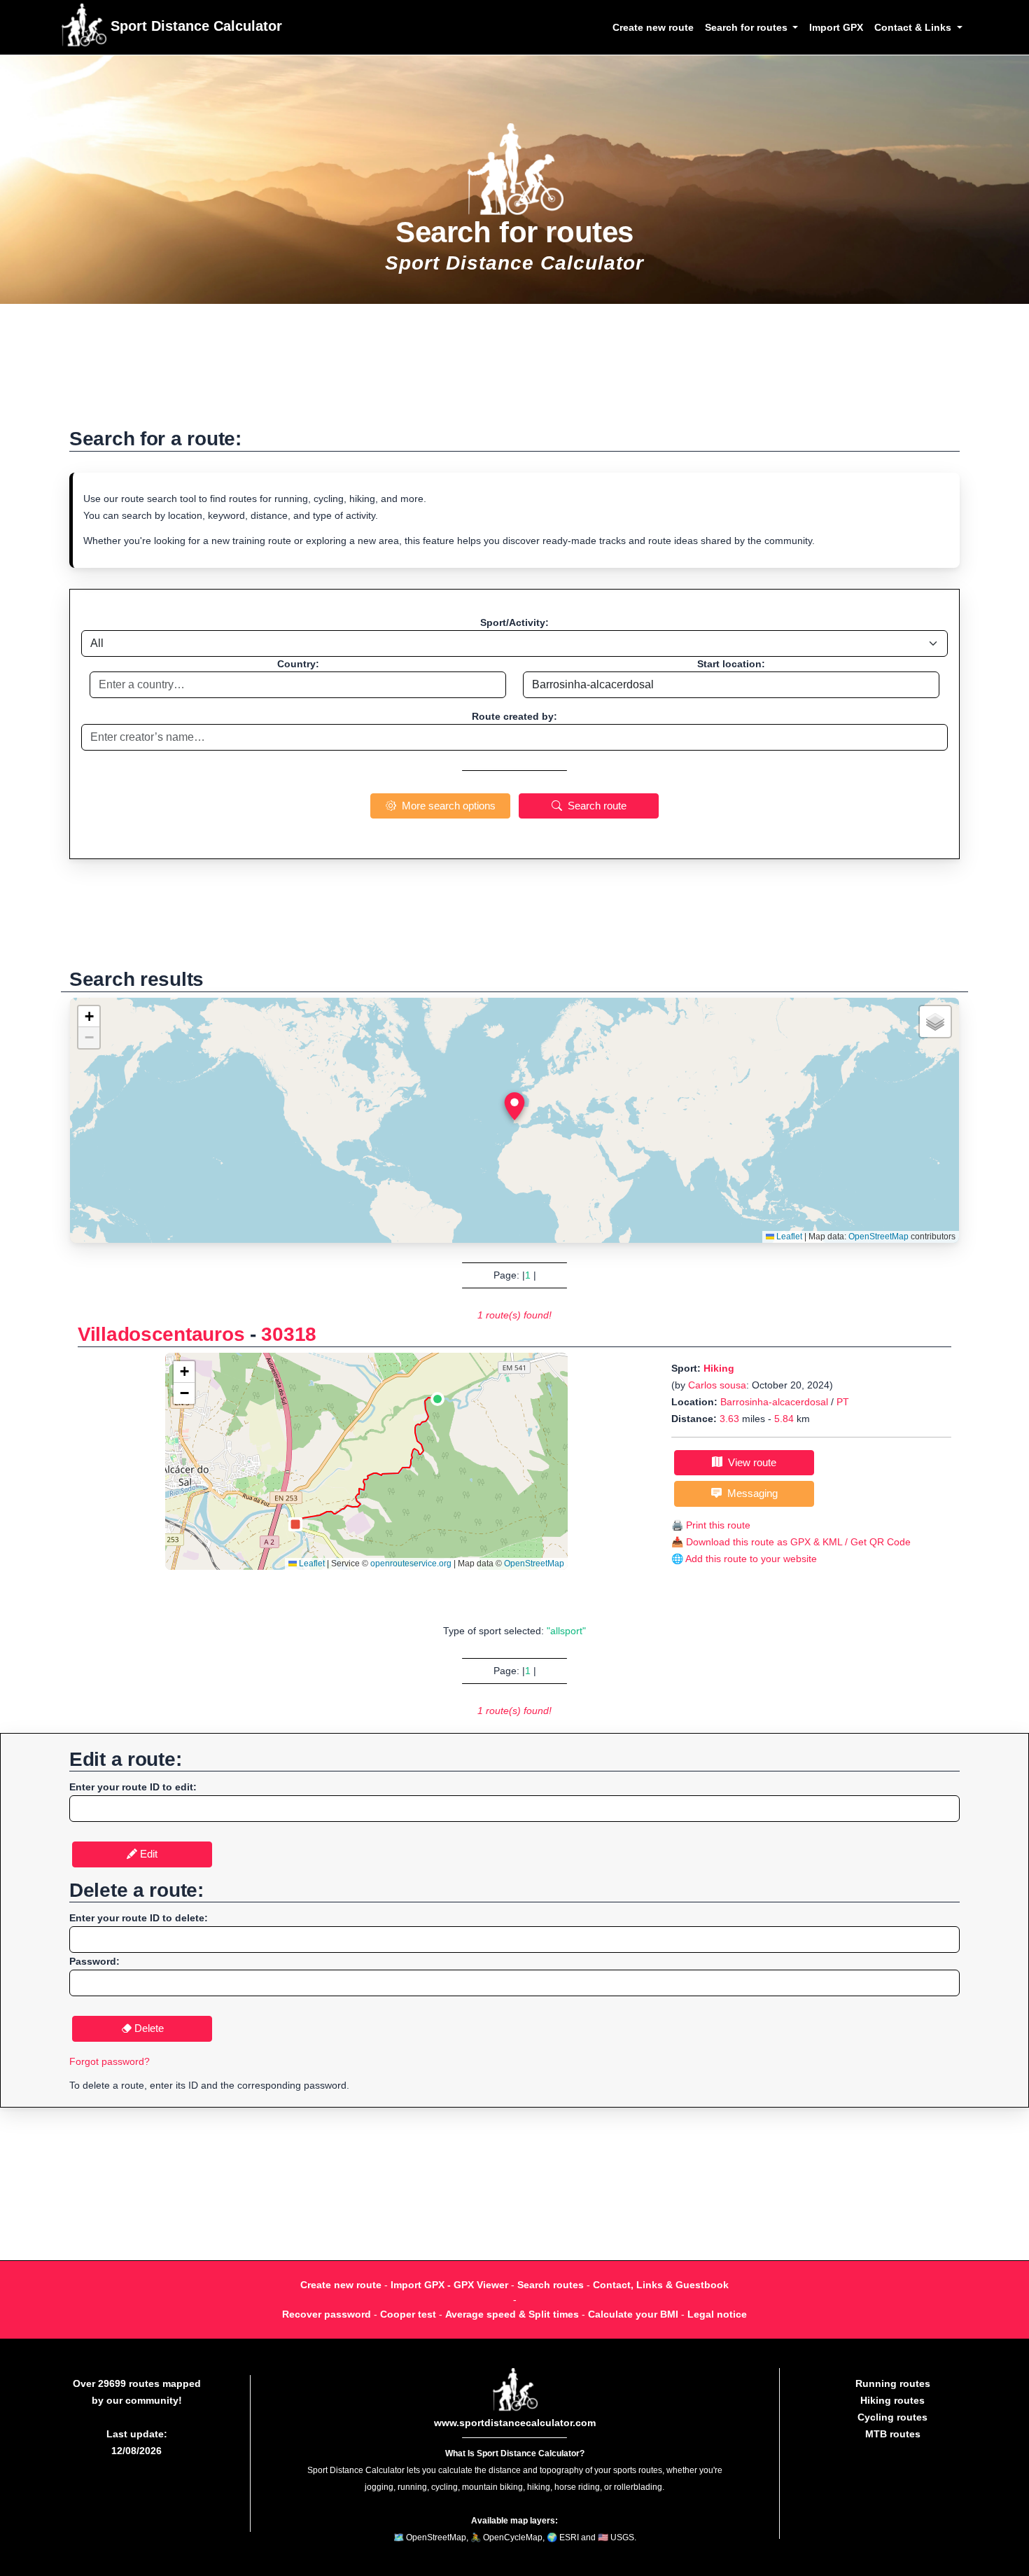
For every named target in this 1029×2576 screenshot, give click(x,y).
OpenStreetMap (878, 1237)
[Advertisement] (514, 373)
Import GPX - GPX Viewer (449, 2285)
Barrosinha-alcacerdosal (774, 1402)
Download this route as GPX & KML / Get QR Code (798, 1542)
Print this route (718, 1525)
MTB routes (893, 2434)
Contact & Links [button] (914, 27)
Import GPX (836, 27)
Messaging (750, 1493)
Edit (147, 1854)
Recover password (327, 2314)
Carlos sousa (717, 1385)
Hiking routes (892, 2400)
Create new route (653, 27)
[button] (514, 1106)
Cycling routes (892, 2417)
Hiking (719, 1368)
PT (843, 1402)
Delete (148, 2028)
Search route (594, 806)
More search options (446, 806)
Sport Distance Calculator (194, 26)
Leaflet (788, 1237)
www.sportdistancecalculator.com (515, 2423)
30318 (289, 1334)
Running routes (893, 2383)
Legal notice (717, 2314)
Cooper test (408, 2314)
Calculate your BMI (633, 2314)
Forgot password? (110, 2061)
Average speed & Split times (512, 2314)
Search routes (551, 2285)
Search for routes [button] (748, 27)
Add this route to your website (751, 1559)
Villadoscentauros (161, 1334)
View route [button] (749, 1462)
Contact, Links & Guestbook (661, 2285)
